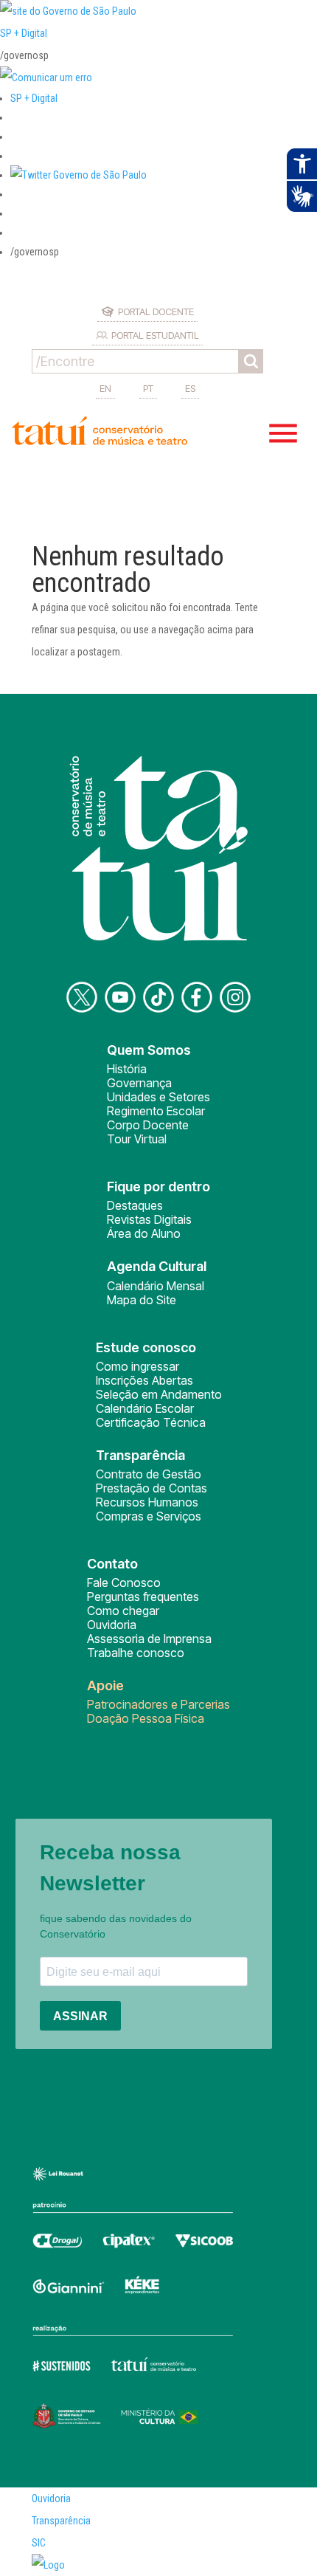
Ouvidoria (112, 1625)
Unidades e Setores (158, 1097)
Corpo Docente (148, 1125)
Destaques (135, 1205)
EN (105, 388)
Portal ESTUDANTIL (155, 335)
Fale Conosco (124, 1583)
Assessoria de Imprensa (149, 1639)
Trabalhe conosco (136, 1653)
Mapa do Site (142, 1300)
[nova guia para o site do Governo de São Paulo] (46, 78)
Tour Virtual (137, 1139)
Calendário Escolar (145, 1408)
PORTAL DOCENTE (156, 311)
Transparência (61, 2521)
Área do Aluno (144, 1233)
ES (190, 388)
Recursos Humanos (147, 1502)
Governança (139, 1083)
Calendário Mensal (156, 1286)
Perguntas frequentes (143, 1597)
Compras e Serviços (149, 1516)
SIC (39, 2543)
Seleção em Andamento (159, 1394)
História (127, 1069)
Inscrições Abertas (144, 1380)
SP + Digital (24, 33)
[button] (79, 175)
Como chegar (123, 1611)
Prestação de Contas (151, 1488)
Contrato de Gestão (149, 1474)
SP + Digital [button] (34, 98)
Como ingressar (137, 1366)
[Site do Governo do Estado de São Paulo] (68, 11)
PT (148, 388)
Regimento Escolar (156, 1111)
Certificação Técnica (151, 1422)
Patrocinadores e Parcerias (158, 1704)
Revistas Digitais (149, 1219)
